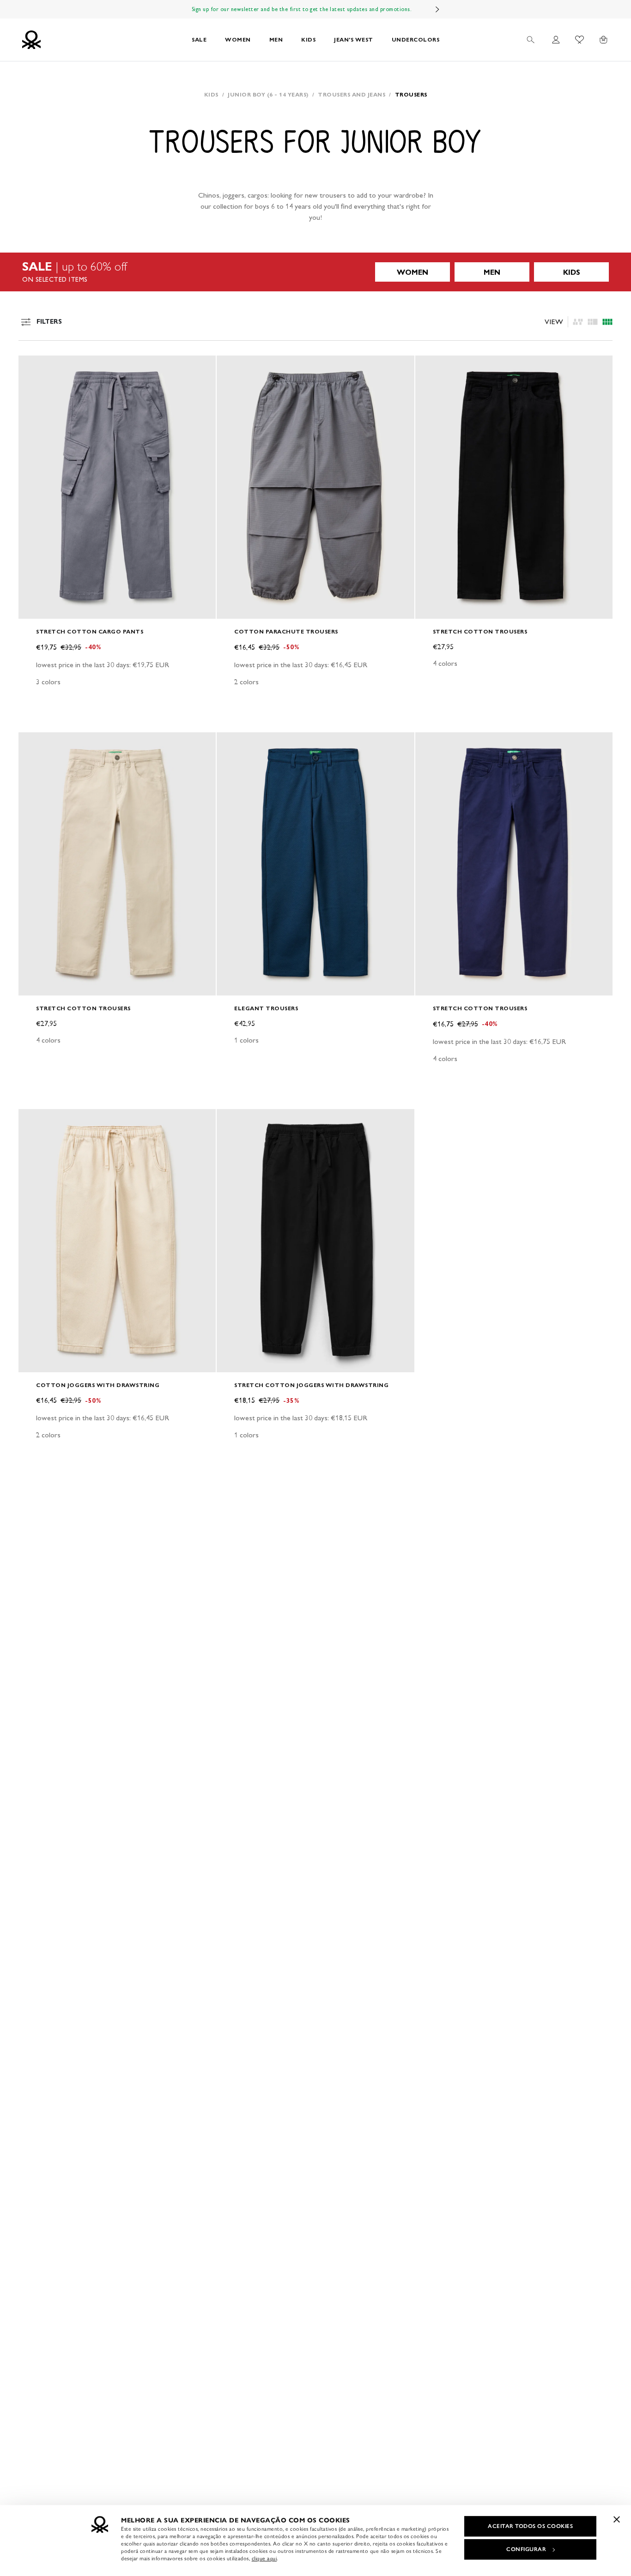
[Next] (437, 9)
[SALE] (315, 272)
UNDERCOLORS (416, 39)
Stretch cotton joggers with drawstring (311, 1385)
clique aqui (264, 2558)
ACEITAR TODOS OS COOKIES (530, 2526)
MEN (276, 39)
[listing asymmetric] (578, 322)
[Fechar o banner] (617, 2519)
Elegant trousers (266, 1008)
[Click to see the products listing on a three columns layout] (607, 322)
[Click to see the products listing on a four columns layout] (593, 322)
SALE (199, 39)
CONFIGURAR (526, 2549)
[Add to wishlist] (33, 368)
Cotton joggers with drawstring (98, 1385)
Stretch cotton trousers (480, 631)
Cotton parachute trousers (286, 631)
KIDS (308, 39)
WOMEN (238, 39)
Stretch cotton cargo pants (90, 631)
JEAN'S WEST (354, 39)
